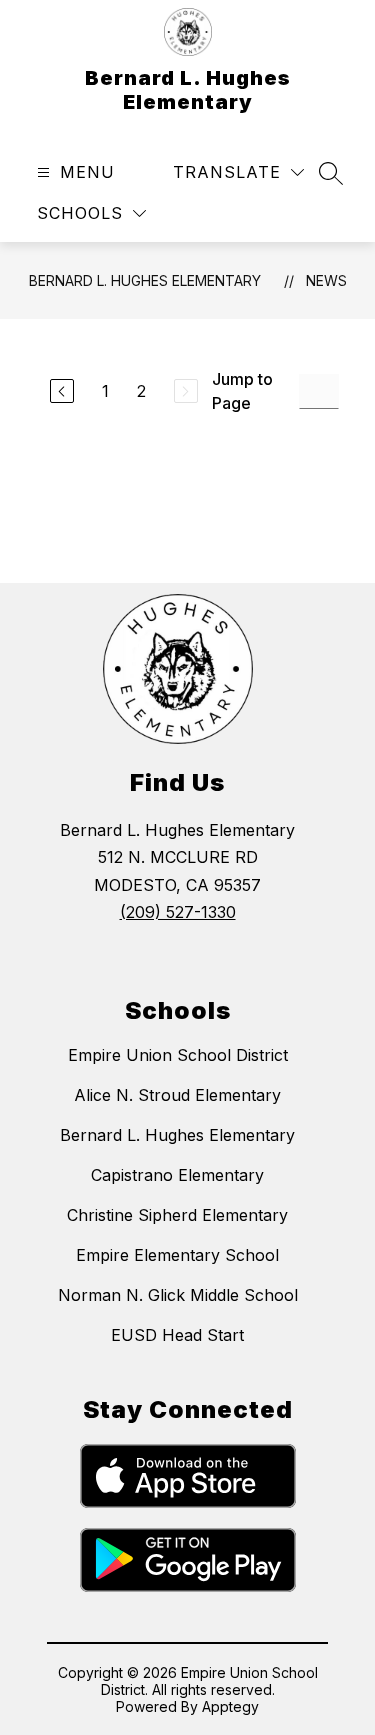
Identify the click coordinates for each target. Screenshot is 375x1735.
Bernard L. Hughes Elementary (145, 280)
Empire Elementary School (177, 1255)
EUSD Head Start (177, 1335)
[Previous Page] (62, 391)
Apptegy (230, 1706)
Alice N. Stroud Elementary (177, 1095)
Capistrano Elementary (177, 1175)
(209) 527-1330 (178, 912)
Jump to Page (242, 391)
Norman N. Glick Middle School (178, 1295)
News (326, 280)
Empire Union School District (178, 1055)
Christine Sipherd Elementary (177, 1215)
